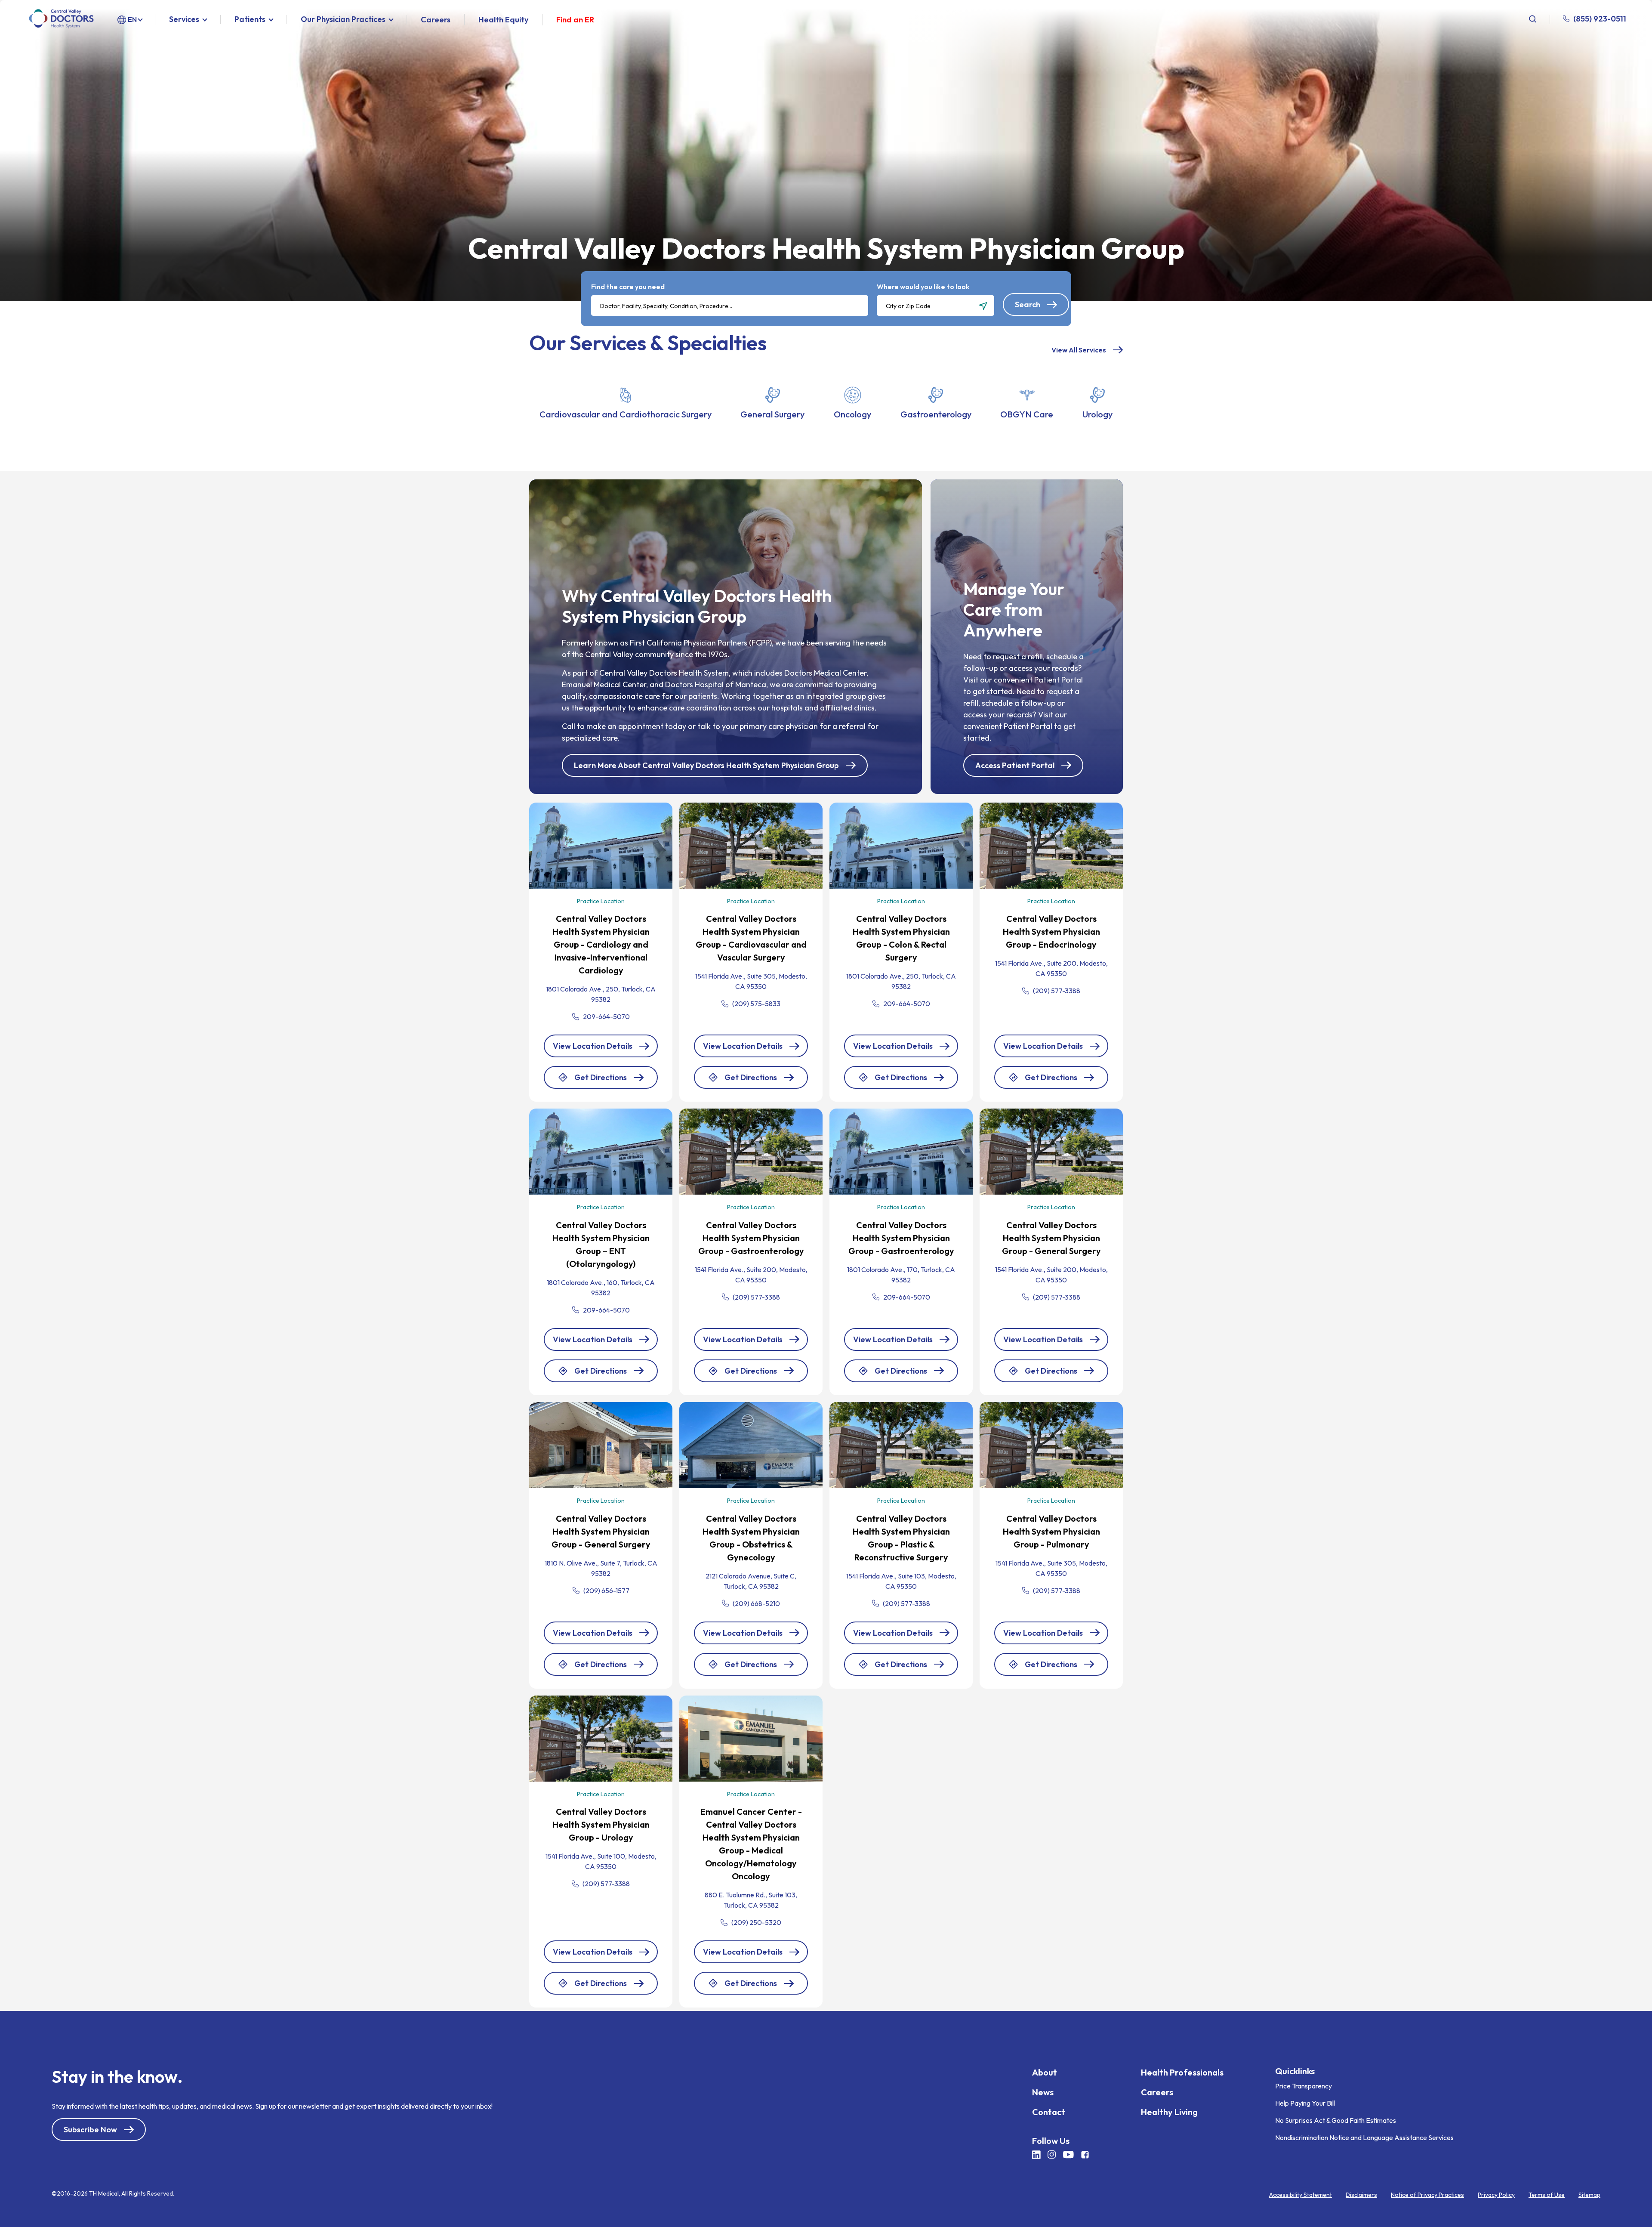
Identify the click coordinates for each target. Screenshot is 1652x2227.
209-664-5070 (606, 1016)
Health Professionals (1182, 2072)
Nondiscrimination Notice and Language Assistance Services (1364, 2137)
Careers (436, 20)
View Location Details (593, 1046)
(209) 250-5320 (756, 1922)
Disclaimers (1361, 2195)
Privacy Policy (1496, 2195)
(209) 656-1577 (606, 1591)
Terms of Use (1547, 2195)
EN (132, 19)
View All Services (1079, 350)
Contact (1049, 2112)
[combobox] (730, 306)
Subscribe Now (90, 2130)
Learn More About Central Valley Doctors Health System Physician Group (706, 765)
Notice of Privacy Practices (1427, 2195)
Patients (250, 20)
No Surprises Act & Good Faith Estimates (1336, 2120)
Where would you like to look (923, 287)
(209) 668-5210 (756, 1603)
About (1045, 2072)
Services (184, 20)
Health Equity (503, 20)
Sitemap (1589, 2195)
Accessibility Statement (1301, 2195)
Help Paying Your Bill (1305, 2103)
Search (1028, 304)
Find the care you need (628, 287)
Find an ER (575, 20)
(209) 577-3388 (1057, 991)
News (1043, 2092)
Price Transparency (1304, 2086)
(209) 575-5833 (756, 1004)
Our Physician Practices (343, 20)
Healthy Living (1169, 2112)
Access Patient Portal (1015, 765)
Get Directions (601, 1081)
